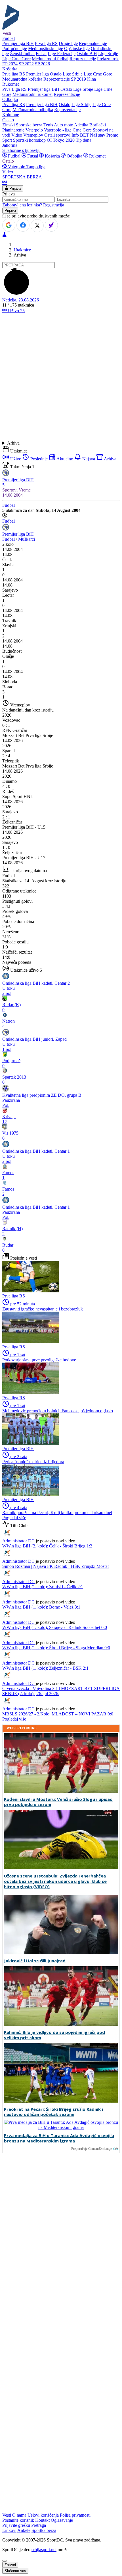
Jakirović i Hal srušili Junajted (35, 1961)
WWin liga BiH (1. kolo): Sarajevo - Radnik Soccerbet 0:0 (55, 1627)
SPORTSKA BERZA (22, 177)
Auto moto (64, 125)
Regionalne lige (93, 43)
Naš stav (98, 135)
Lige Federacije (62, 54)
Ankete (24, 2530)
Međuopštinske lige (46, 48)
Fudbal (14, 156)
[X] (37, 226)
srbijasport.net (44, 2550)
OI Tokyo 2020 (61, 140)
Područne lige (15, 48)
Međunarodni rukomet (32, 94)
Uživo (16, 311)
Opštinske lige (77, 48)
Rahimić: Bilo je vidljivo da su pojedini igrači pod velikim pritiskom (54, 2035)
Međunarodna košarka (22, 79)
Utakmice (22, 250)
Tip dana (84, 140)
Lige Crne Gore (16, 59)
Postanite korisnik (18, 2520)
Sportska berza (29, 125)
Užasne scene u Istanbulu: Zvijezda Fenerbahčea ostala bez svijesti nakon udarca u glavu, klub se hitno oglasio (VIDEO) (55, 1881)
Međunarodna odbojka (33, 110)
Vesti (7, 33)
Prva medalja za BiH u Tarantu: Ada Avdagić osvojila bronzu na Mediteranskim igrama (59, 2138)
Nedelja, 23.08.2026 (21, 300)
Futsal (41, 54)
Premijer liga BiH (18, 43)
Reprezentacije (83, 59)
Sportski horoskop (29, 140)
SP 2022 (26, 64)
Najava (89, 459)
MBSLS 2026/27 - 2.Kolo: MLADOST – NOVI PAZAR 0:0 (58, 1714)
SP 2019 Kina (83, 79)
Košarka (52, 156)
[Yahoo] (51, 225)
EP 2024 (10, 64)
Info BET (80, 135)
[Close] (5, 2561)
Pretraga (39, 2525)
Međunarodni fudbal (50, 59)
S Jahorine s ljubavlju (21, 150)
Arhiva (13, 443)
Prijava (14, 188)
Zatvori (10, 2565)
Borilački (98, 125)
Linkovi (9, 2530)
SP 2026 (42, 64)
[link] (61, 562)
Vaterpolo (34, 130)
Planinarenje (13, 130)
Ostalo (56, 74)
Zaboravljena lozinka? (22, 205)
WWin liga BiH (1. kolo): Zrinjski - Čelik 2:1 (43, 1587)
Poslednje (39, 459)
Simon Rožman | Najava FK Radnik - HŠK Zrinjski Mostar (56, 1566)
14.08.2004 (12, 495)
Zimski (9, 125)
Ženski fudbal (22, 54)
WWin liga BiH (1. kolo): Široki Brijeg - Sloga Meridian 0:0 (56, 1648)
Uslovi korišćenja (43, 2515)
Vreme (25, 490)
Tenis (48, 125)
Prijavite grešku (16, 2525)
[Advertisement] (61, 377)
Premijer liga (37, 74)
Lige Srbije (108, 54)
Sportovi (10, 490)
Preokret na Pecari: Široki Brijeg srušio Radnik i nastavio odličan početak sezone (53, 2112)
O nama (19, 2515)
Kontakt (42, 2520)
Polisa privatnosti (75, 2515)
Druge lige (68, 43)
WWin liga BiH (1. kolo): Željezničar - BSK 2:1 (45, 1668)
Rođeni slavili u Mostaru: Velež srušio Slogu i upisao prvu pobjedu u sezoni (58, 1802)
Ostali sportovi (57, 135)
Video (17, 135)
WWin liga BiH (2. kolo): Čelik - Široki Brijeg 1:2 (47, 1546)
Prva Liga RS (14, 89)
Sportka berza (44, 2530)
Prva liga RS (46, 43)
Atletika (81, 125)
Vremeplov (33, 135)
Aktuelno (65, 459)
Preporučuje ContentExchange (91, 2149)
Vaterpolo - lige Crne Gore (68, 130)
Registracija (54, 205)
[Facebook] (23, 225)
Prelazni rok (108, 59)
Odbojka (74, 156)
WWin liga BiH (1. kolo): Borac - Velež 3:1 (41, 1607)
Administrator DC (18, 1541)
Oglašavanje (62, 2520)
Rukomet (97, 156)
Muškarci (27, 539)
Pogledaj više (14, 1518)
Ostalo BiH (87, 54)
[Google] (9, 225)
